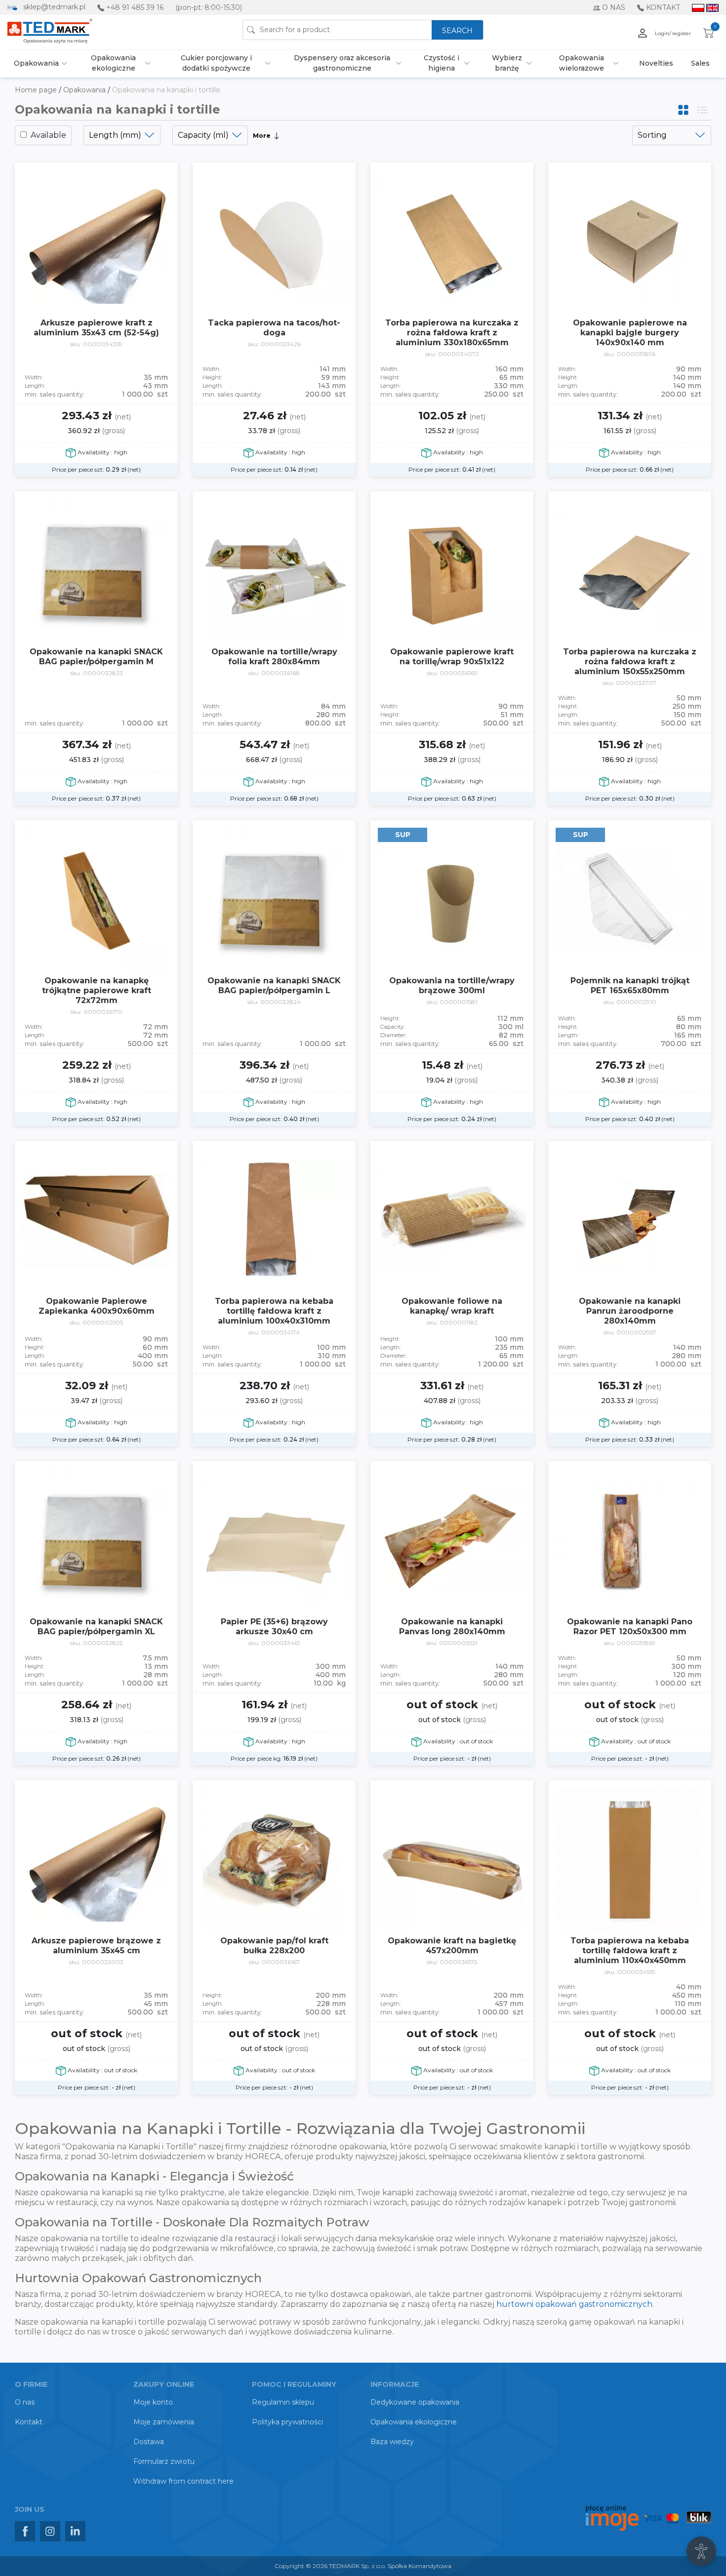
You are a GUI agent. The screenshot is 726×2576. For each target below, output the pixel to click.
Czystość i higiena (442, 63)
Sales (700, 63)
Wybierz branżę (507, 63)
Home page (37, 90)
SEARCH (457, 31)
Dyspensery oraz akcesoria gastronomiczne (342, 63)
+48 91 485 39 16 (135, 7)
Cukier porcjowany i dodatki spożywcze (216, 63)
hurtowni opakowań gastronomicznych (574, 2304)
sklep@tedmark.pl (54, 7)
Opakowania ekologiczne (113, 63)
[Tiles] (684, 109)
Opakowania (36, 63)
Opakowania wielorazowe (582, 63)
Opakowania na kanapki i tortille (166, 90)
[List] (703, 109)
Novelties (656, 63)
